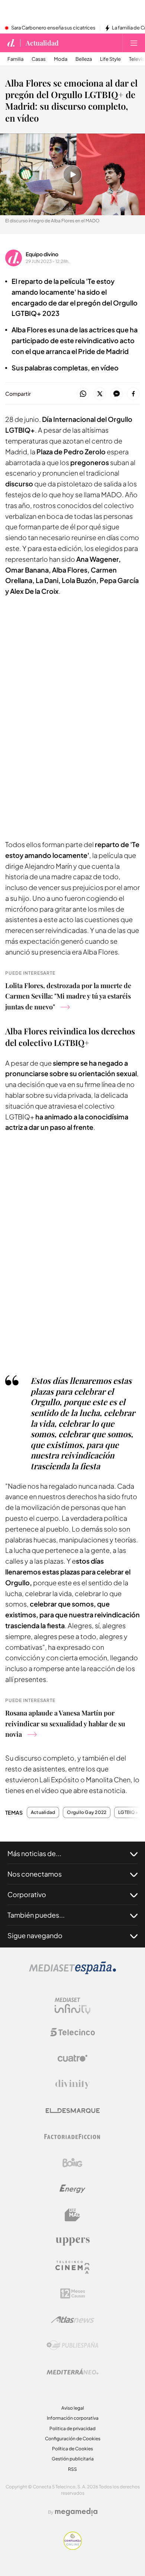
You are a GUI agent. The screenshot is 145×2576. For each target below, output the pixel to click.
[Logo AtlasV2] (73, 2320)
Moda (61, 59)
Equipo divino (42, 254)
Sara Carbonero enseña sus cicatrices (53, 28)
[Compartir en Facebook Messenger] (117, 394)
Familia (15, 59)
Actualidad (42, 43)
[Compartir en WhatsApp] (83, 394)
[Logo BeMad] (72, 2215)
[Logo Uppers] (72, 2241)
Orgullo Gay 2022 (87, 1812)
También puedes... (36, 1915)
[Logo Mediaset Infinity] (72, 2006)
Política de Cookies (72, 2449)
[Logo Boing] (72, 2163)
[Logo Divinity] (72, 2084)
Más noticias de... (34, 1853)
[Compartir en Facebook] (133, 394)
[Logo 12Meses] (73, 2293)
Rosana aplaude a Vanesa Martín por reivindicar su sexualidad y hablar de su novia (65, 1724)
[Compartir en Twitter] (100, 394)
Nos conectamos (35, 1874)
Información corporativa (73, 2418)
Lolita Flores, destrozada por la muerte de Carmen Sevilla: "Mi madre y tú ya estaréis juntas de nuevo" (68, 996)
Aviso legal (73, 2408)
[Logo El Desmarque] (73, 2111)
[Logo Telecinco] (72, 2032)
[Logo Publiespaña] (72, 2345)
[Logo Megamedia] (76, 2512)
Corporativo (27, 1894)
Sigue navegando (35, 1935)
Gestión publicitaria (73, 2459)
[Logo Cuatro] (72, 2058)
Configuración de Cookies (73, 2439)
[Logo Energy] (72, 2189)
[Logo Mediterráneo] (72, 2372)
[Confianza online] (73, 2548)
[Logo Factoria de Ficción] (72, 2137)
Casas (39, 59)
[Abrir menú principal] (134, 43)
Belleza (84, 59)
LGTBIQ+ (128, 1812)
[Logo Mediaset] (72, 1972)
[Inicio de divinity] (11, 43)
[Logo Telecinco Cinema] (72, 2267)
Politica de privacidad (72, 2428)
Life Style (110, 59)
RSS (72, 2469)
